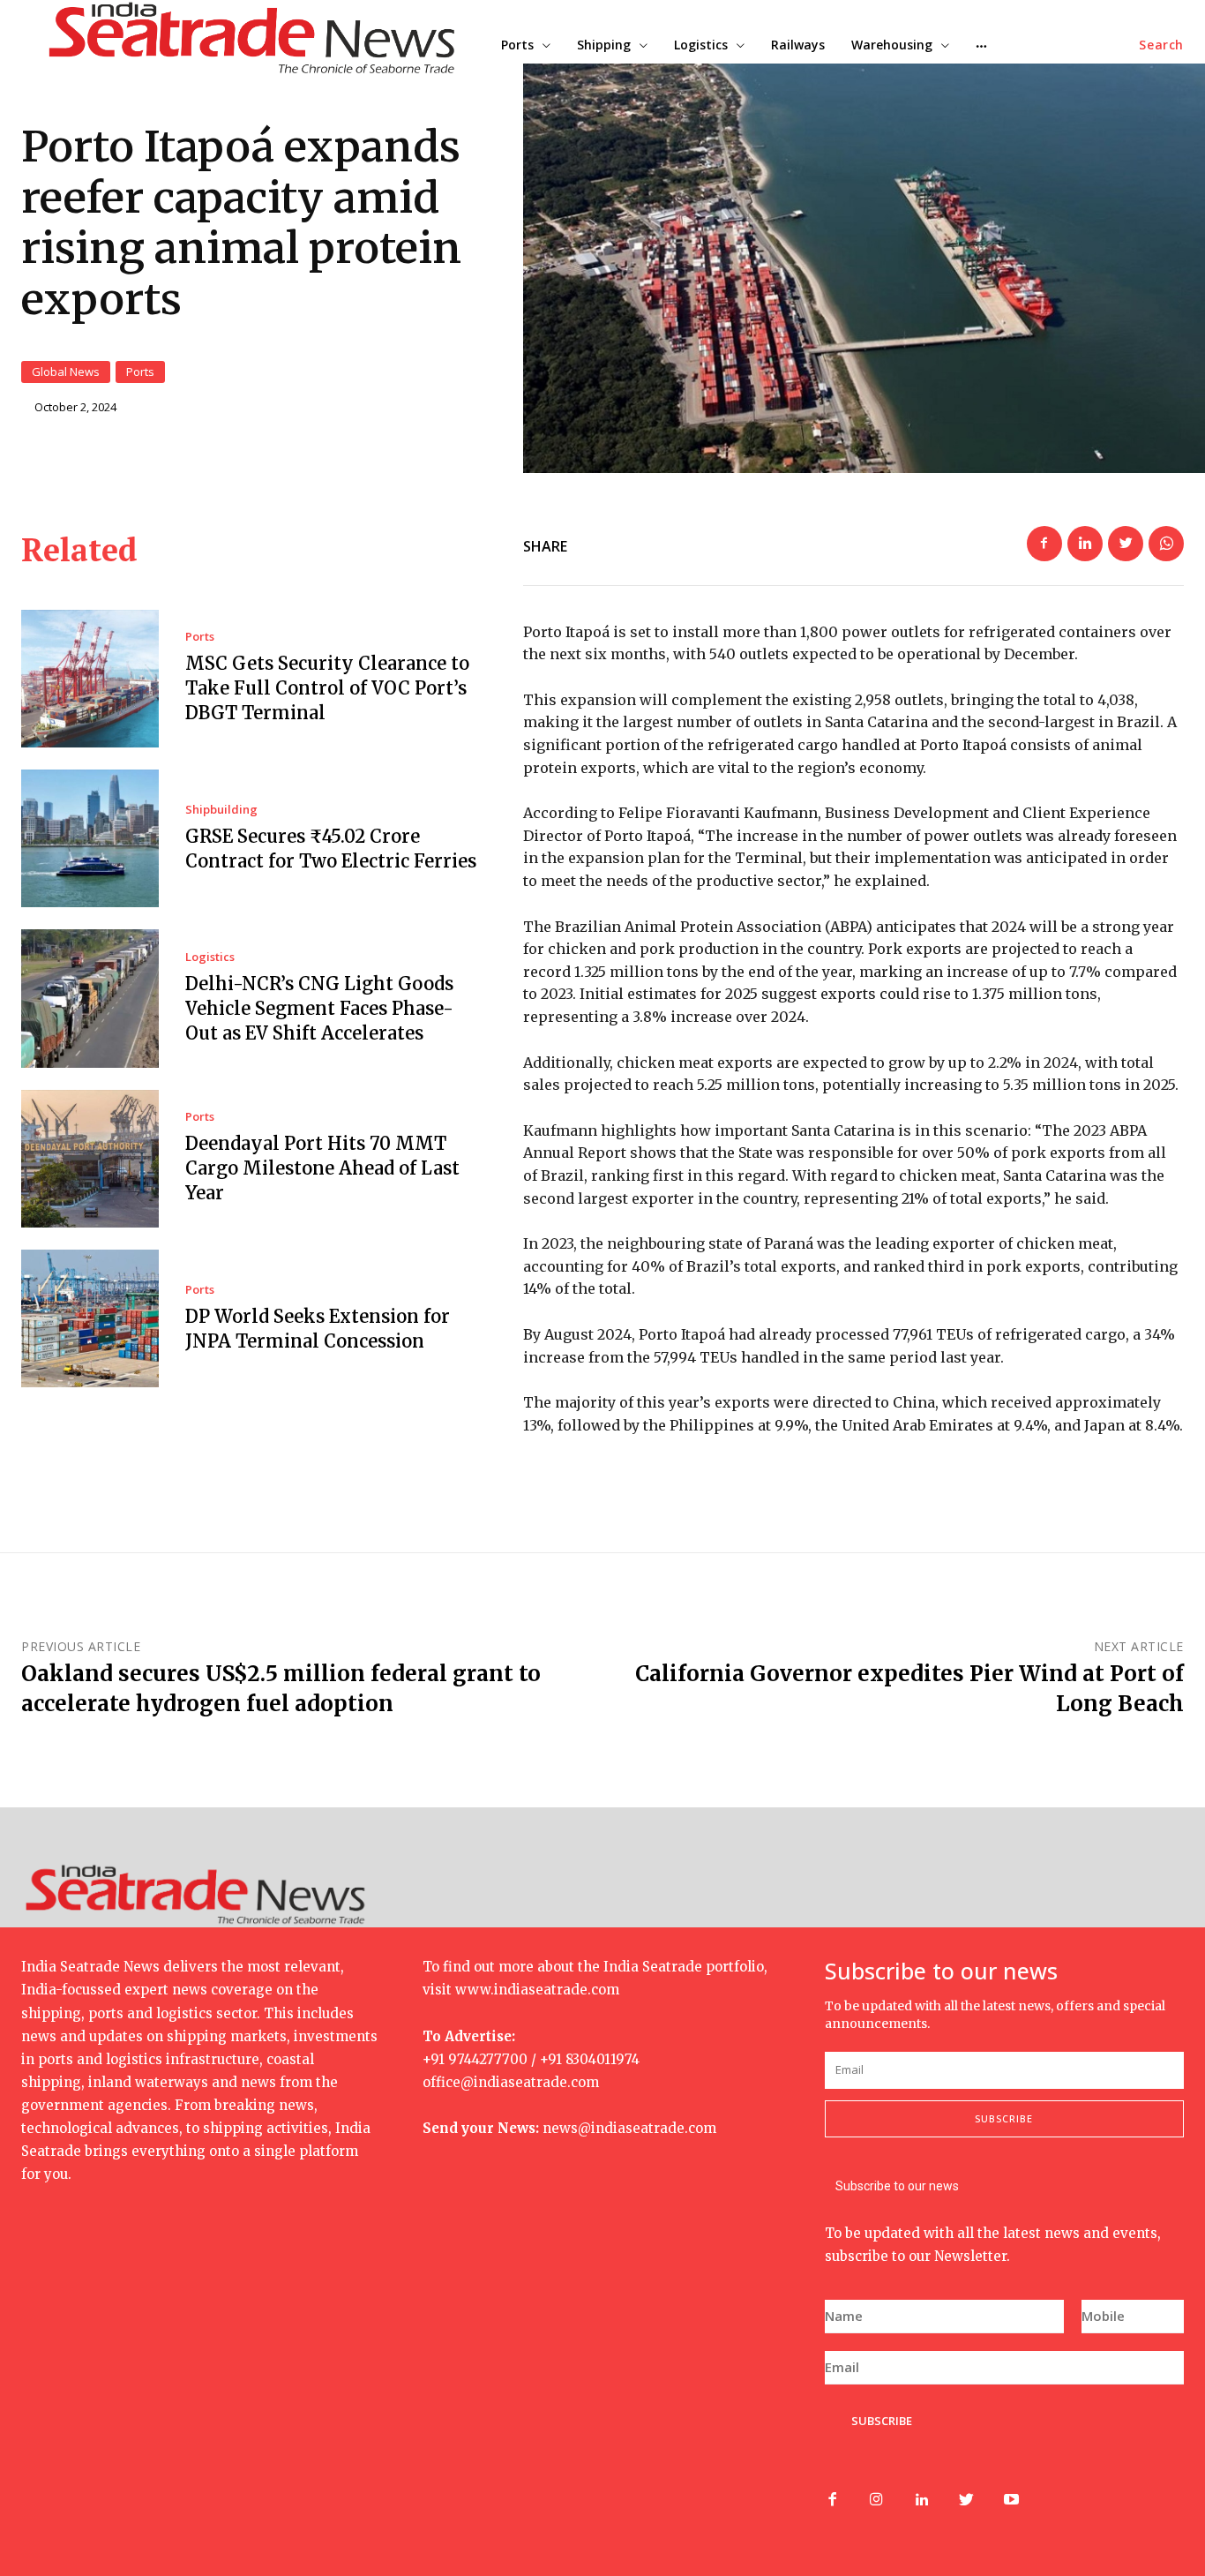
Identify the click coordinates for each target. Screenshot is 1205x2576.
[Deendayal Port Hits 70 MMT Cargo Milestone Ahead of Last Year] (90, 1159)
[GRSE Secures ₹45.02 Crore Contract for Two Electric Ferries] (90, 838)
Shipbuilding (221, 810)
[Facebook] (1044, 544)
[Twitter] (1126, 544)
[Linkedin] (1085, 544)
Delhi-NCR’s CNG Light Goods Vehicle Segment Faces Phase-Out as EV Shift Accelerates (319, 1008)
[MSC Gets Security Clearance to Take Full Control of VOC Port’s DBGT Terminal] (90, 679)
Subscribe (1004, 2118)
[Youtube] (1011, 2501)
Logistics (210, 957)
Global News (66, 372)
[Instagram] (876, 2501)
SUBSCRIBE (882, 2421)
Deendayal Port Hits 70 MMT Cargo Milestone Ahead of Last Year (322, 1168)
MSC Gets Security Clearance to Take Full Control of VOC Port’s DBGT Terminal (327, 688)
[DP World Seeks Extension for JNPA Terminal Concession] (90, 1318)
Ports (140, 372)
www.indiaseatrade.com (537, 1990)
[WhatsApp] (1166, 544)
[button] (1161, 45)
